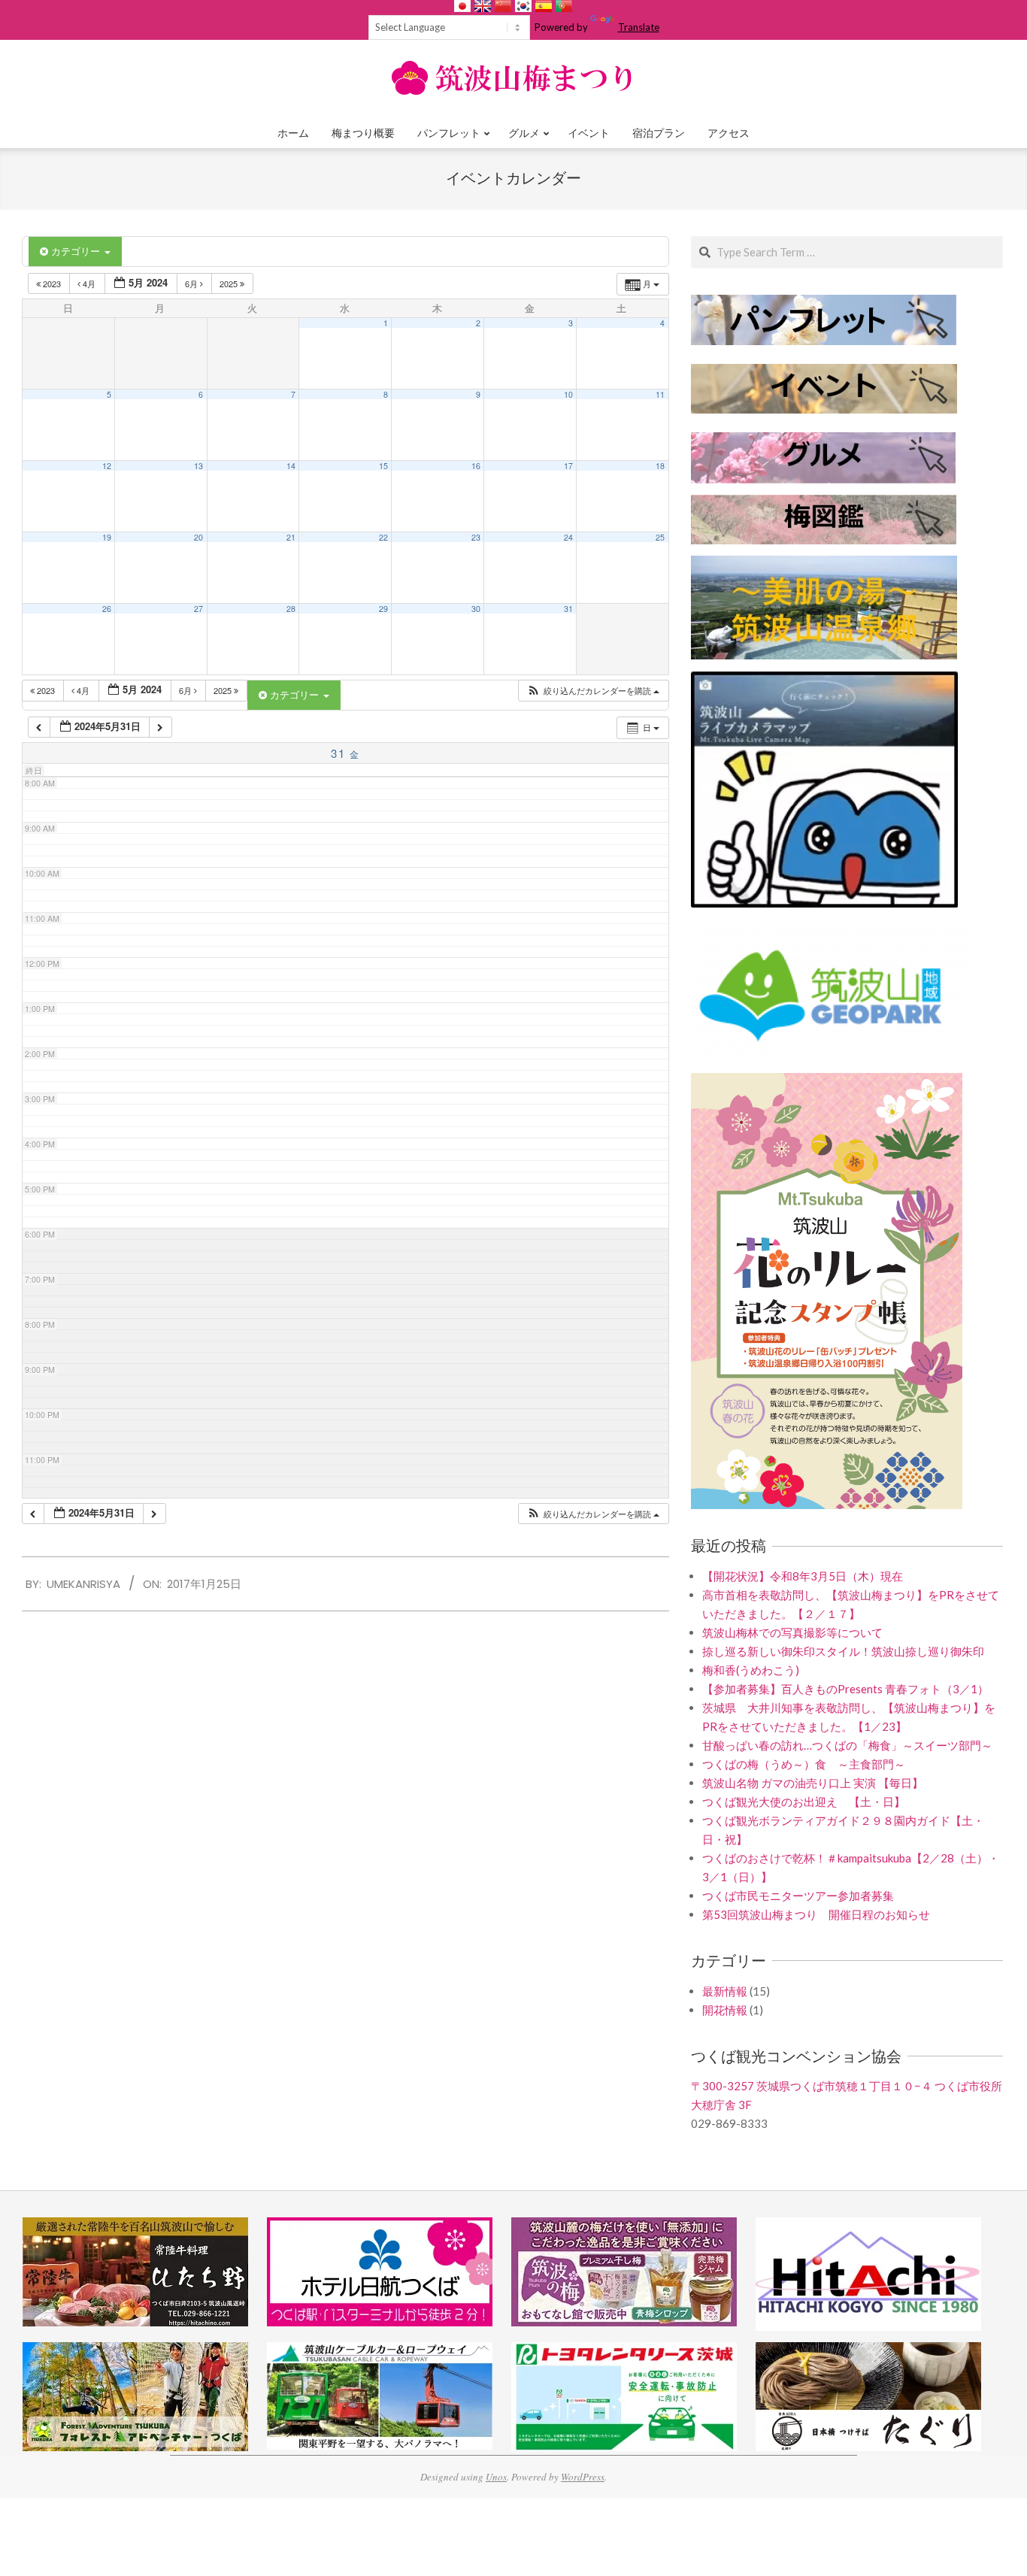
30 (476, 609)
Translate (639, 27)
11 (660, 394)
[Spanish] (544, 6)
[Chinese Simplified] (503, 6)
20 (198, 537)
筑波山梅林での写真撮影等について (792, 1632)
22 (383, 537)
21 (291, 537)
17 (568, 466)
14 (291, 466)
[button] (593, 691)
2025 (230, 283)
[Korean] (523, 6)
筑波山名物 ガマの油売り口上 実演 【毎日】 (813, 1783)
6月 (192, 283)
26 (107, 609)
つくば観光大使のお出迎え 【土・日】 (804, 1802)
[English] (483, 6)
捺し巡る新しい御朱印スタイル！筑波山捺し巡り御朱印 (843, 1651)
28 (291, 609)
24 (568, 537)
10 (568, 394)
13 (198, 466)
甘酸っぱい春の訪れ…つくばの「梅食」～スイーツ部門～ (847, 1745)
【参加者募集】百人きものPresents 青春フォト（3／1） (845, 1689)
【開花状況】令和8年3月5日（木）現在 (803, 1576)
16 (476, 466)
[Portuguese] (564, 6)
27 (198, 609)
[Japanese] (462, 6)
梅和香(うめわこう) (751, 1670)
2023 (52, 283)
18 (660, 466)
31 (568, 609)
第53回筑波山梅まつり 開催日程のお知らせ (816, 1914)
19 (107, 537)
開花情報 (725, 2010)
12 (107, 466)
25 (660, 537)
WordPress (583, 2477)
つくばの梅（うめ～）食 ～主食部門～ (804, 1764)
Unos (496, 2477)
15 (383, 466)
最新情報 (725, 1991)
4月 (89, 283)
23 (476, 537)
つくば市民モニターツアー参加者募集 (798, 1896)
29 (383, 609)
